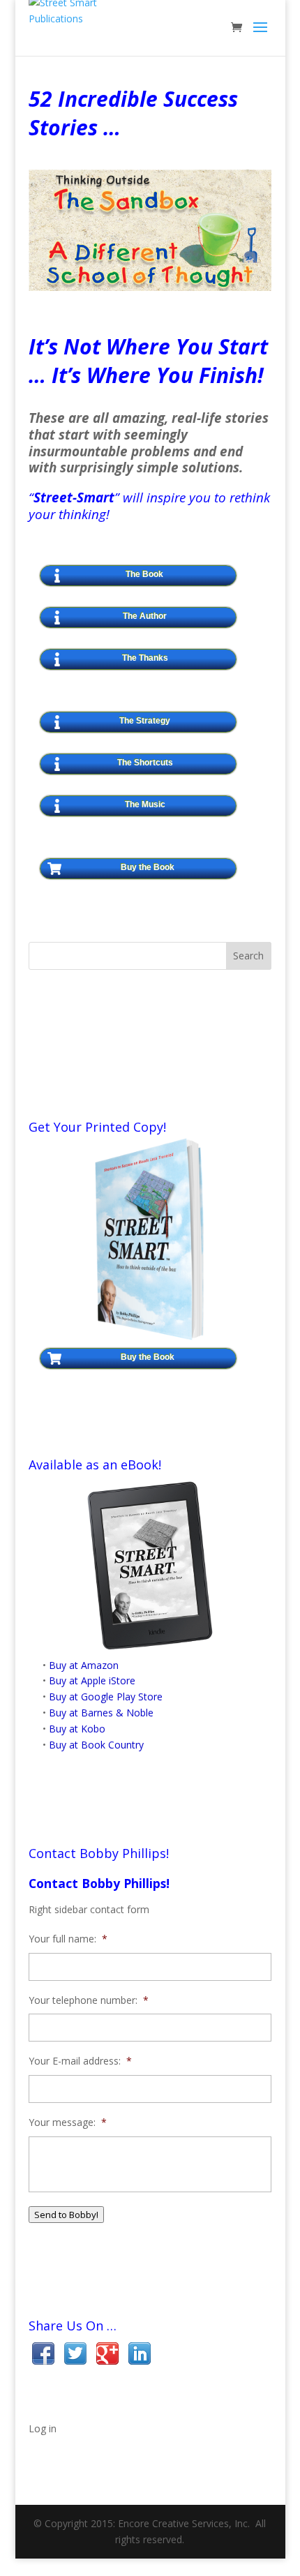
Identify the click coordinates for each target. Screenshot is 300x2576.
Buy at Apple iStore (92, 1680)
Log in (43, 2428)
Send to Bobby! (66, 2215)
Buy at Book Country (96, 1745)
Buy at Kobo (77, 1729)
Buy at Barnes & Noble (101, 1713)
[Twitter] (75, 2356)
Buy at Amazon (84, 1665)
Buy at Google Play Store (106, 1697)
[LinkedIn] (140, 2356)
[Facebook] (43, 2356)
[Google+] (107, 2356)
